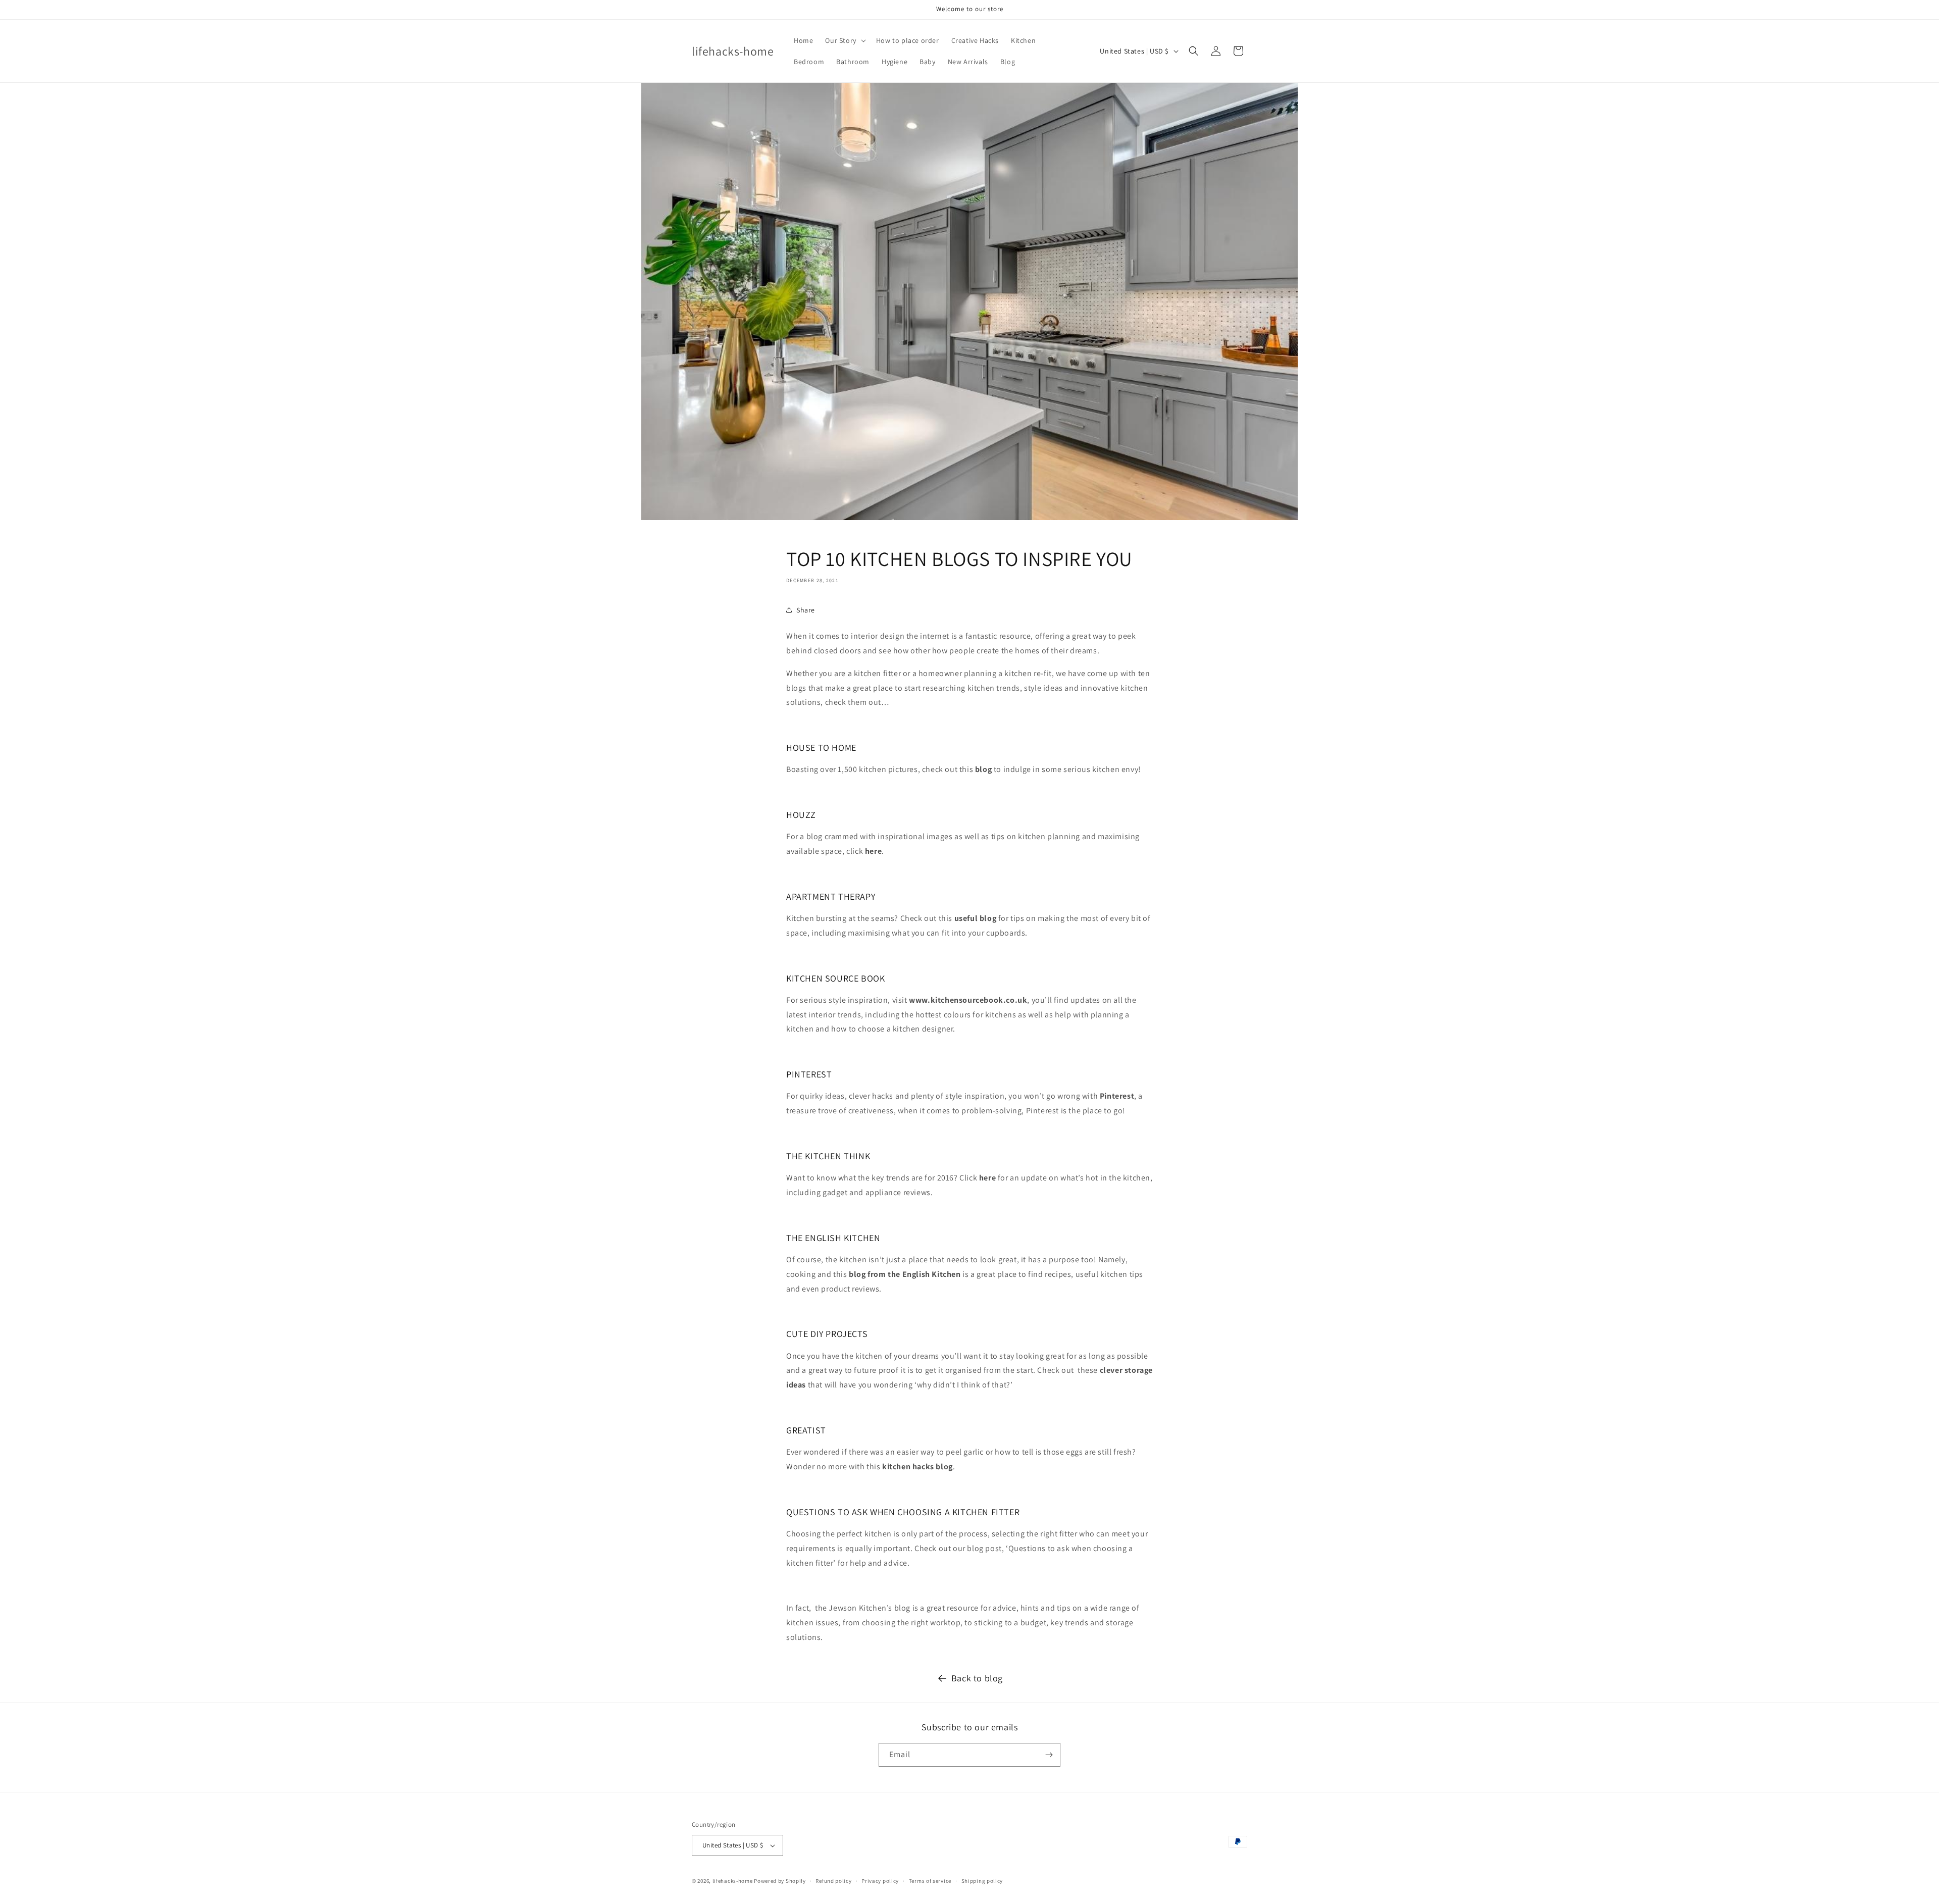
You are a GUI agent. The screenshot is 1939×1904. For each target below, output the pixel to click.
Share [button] (806, 610)
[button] (844, 40)
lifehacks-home (733, 1881)
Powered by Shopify (780, 1881)
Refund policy (833, 1881)
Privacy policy (880, 1881)
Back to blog (977, 1678)
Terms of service (930, 1881)
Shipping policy (982, 1881)
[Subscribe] (1049, 1755)
